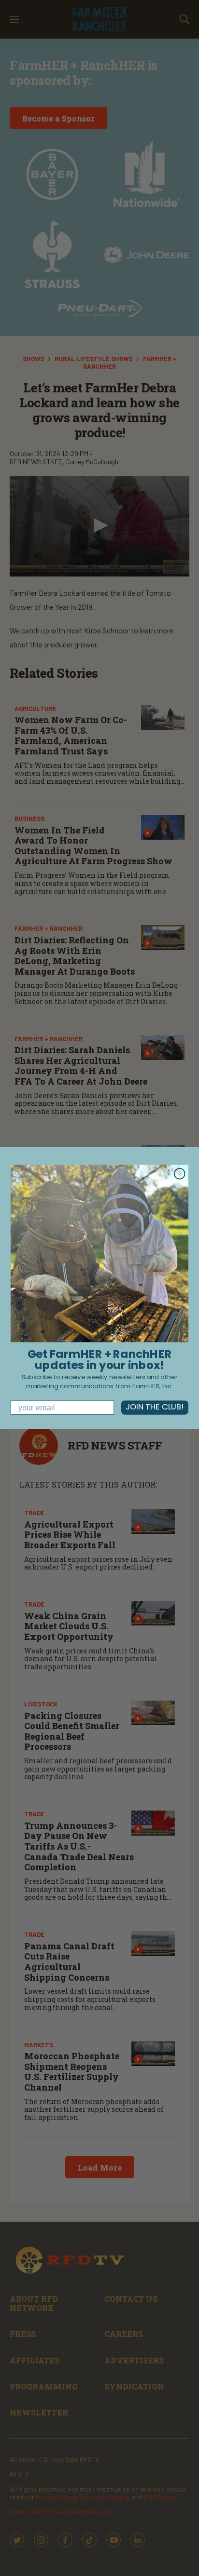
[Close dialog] (180, 1174)
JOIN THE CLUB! (155, 1408)
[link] (99, 1254)
